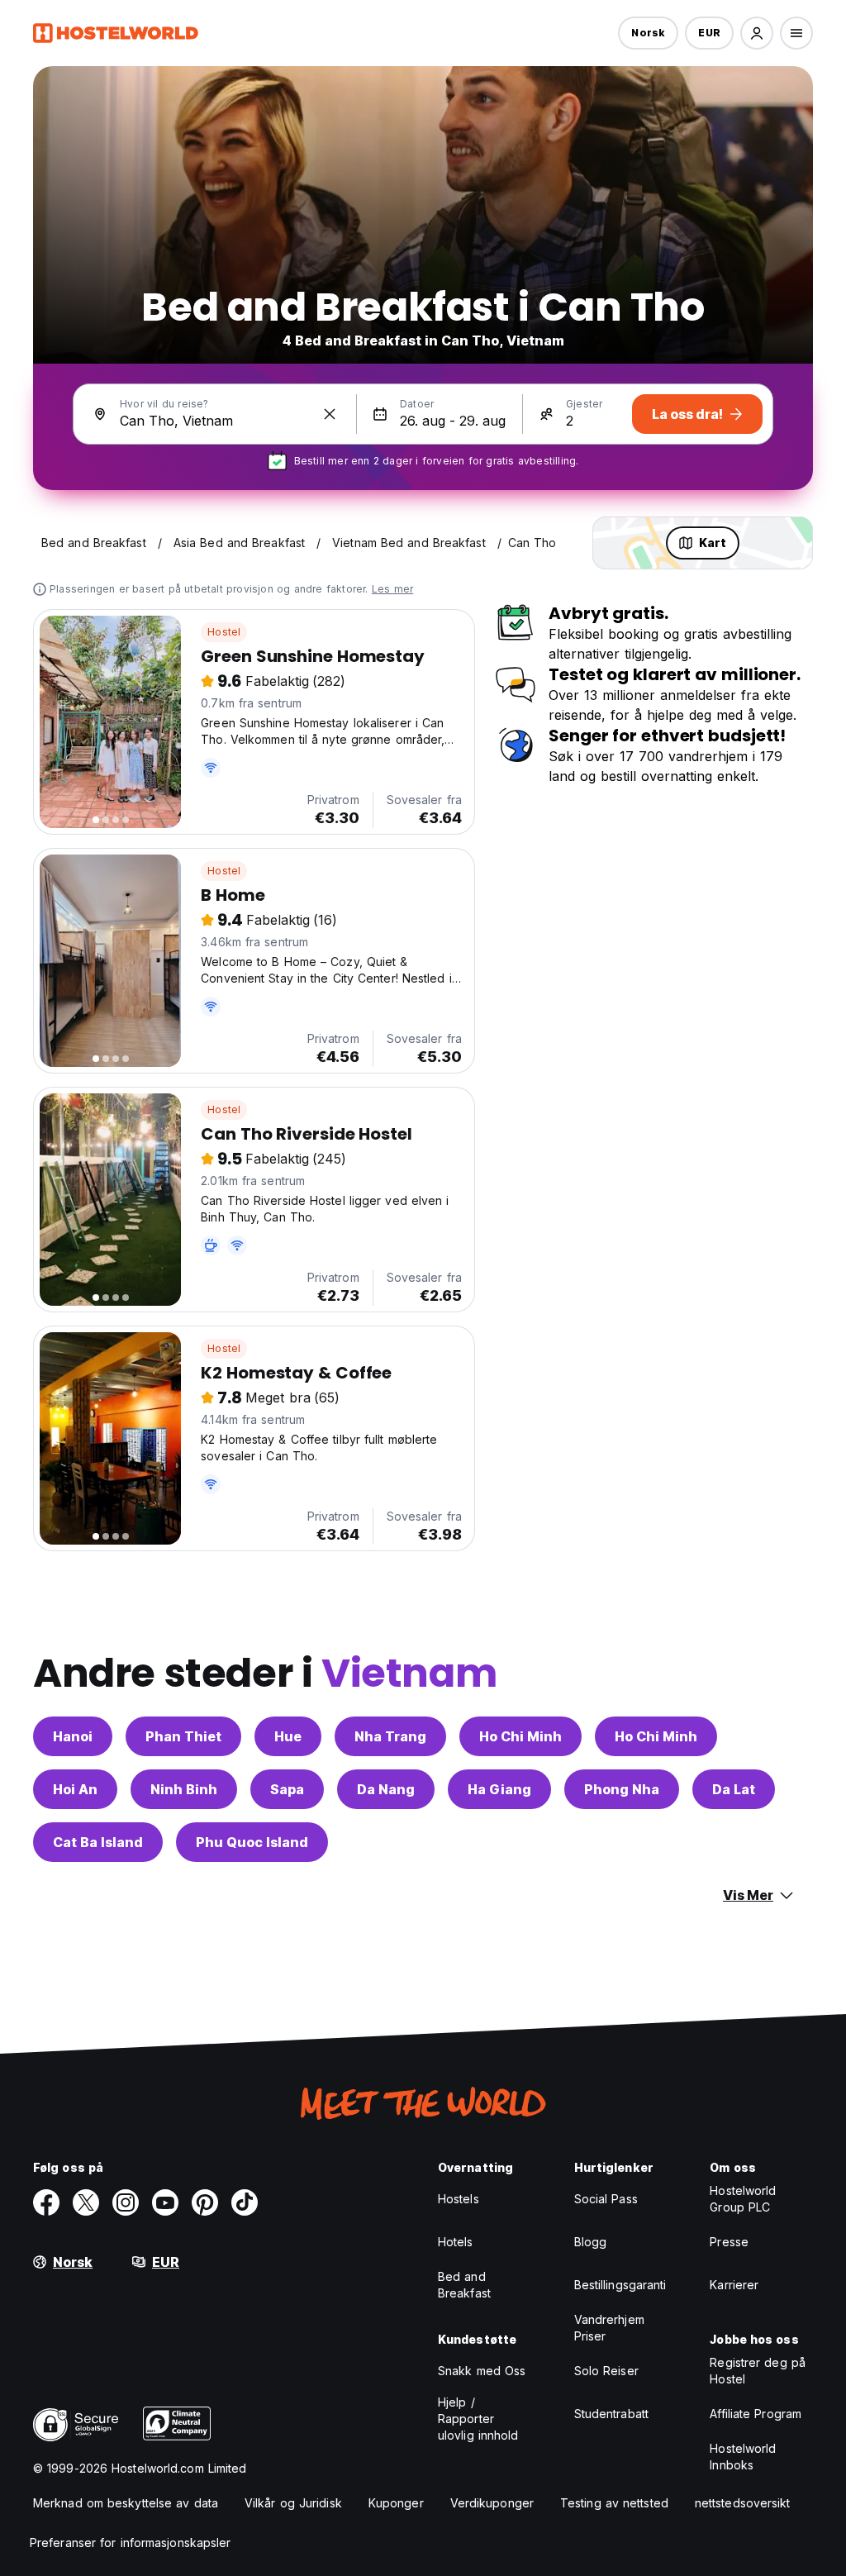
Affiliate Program (756, 2414)
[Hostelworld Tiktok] (245, 2202)
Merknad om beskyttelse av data (126, 2503)
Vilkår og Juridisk (293, 2503)
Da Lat (734, 1789)
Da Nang (386, 1789)
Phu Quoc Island (252, 1842)
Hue (288, 1736)
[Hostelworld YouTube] (165, 2202)
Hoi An (75, 1789)
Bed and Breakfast (464, 2285)
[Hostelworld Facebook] (46, 2202)
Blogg (591, 2242)
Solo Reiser (606, 2371)
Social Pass (606, 2199)
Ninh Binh (184, 1789)
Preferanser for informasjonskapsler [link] (131, 2543)
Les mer (392, 589)
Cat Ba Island (98, 1842)
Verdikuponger (492, 2503)
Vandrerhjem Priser (609, 2328)
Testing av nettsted (614, 2503)
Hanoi (73, 1736)
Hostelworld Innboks (743, 2457)
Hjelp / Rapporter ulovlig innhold (478, 2419)
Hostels (459, 2199)
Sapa (287, 1789)
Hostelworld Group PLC (743, 2199)
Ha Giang (499, 1789)
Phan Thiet (183, 1736)
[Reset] (330, 414)
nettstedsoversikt (743, 2503)
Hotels (456, 2242)
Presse (729, 2242)
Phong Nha (622, 1789)
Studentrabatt (611, 2414)
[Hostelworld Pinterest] (205, 2202)
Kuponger (396, 2503)
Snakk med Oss (482, 2371)
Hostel (224, 632)
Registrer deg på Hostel (758, 2371)
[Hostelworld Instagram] (126, 2202)
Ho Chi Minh (520, 1736)
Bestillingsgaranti (620, 2285)
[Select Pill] (757, 33)
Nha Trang (390, 1736)
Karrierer (734, 2285)
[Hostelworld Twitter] (86, 2202)
